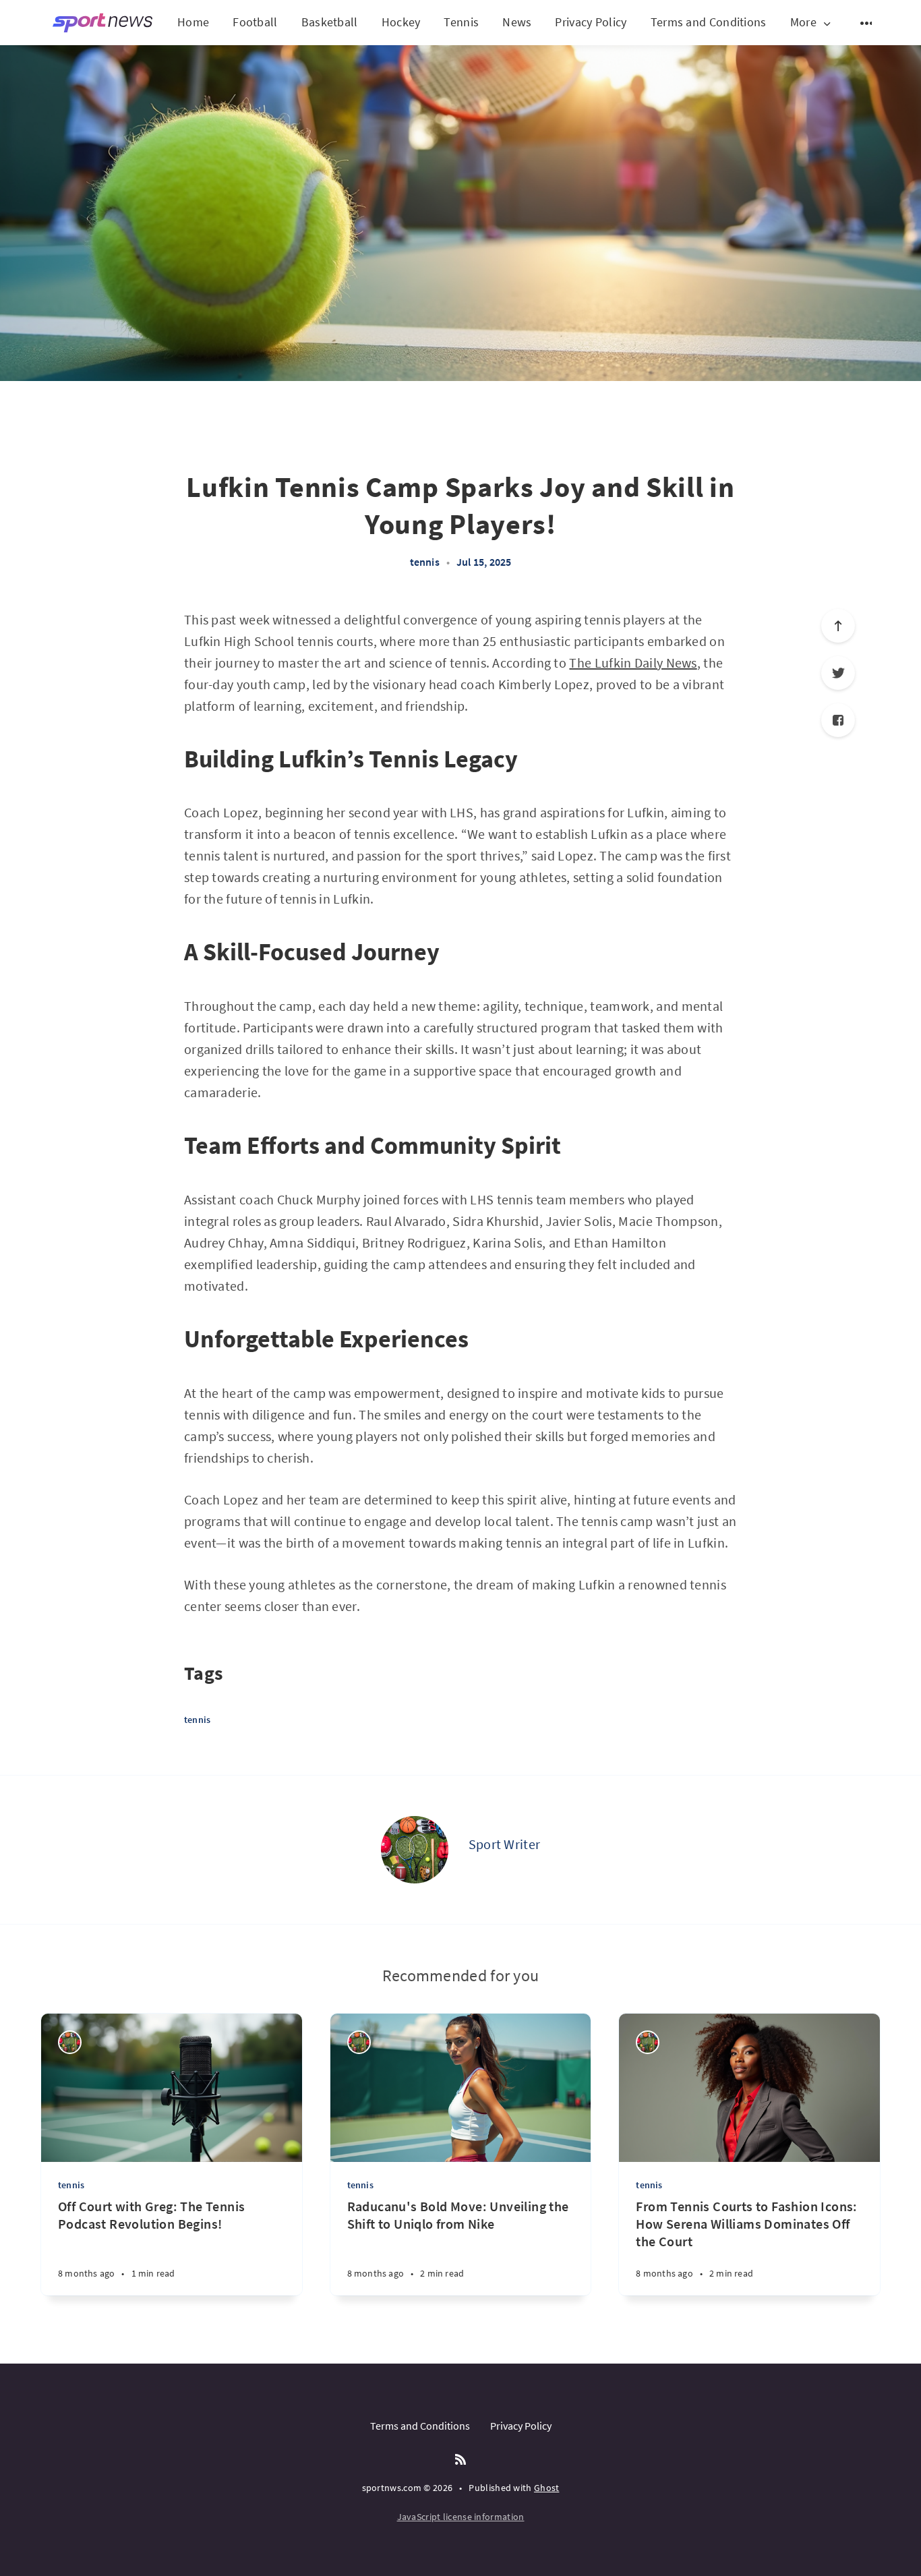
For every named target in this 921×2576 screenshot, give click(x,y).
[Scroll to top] (838, 626)
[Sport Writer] (415, 1850)
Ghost (547, 2488)
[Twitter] (838, 673)
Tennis (461, 22)
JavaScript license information (461, 2517)
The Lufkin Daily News (633, 663)
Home (193, 22)
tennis (425, 562)
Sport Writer (505, 1844)
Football (255, 22)
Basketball (330, 22)
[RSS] (460, 2460)
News (517, 22)
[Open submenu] (867, 23)
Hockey (401, 22)
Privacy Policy (591, 22)
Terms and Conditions (709, 22)
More (803, 23)
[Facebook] (838, 720)
